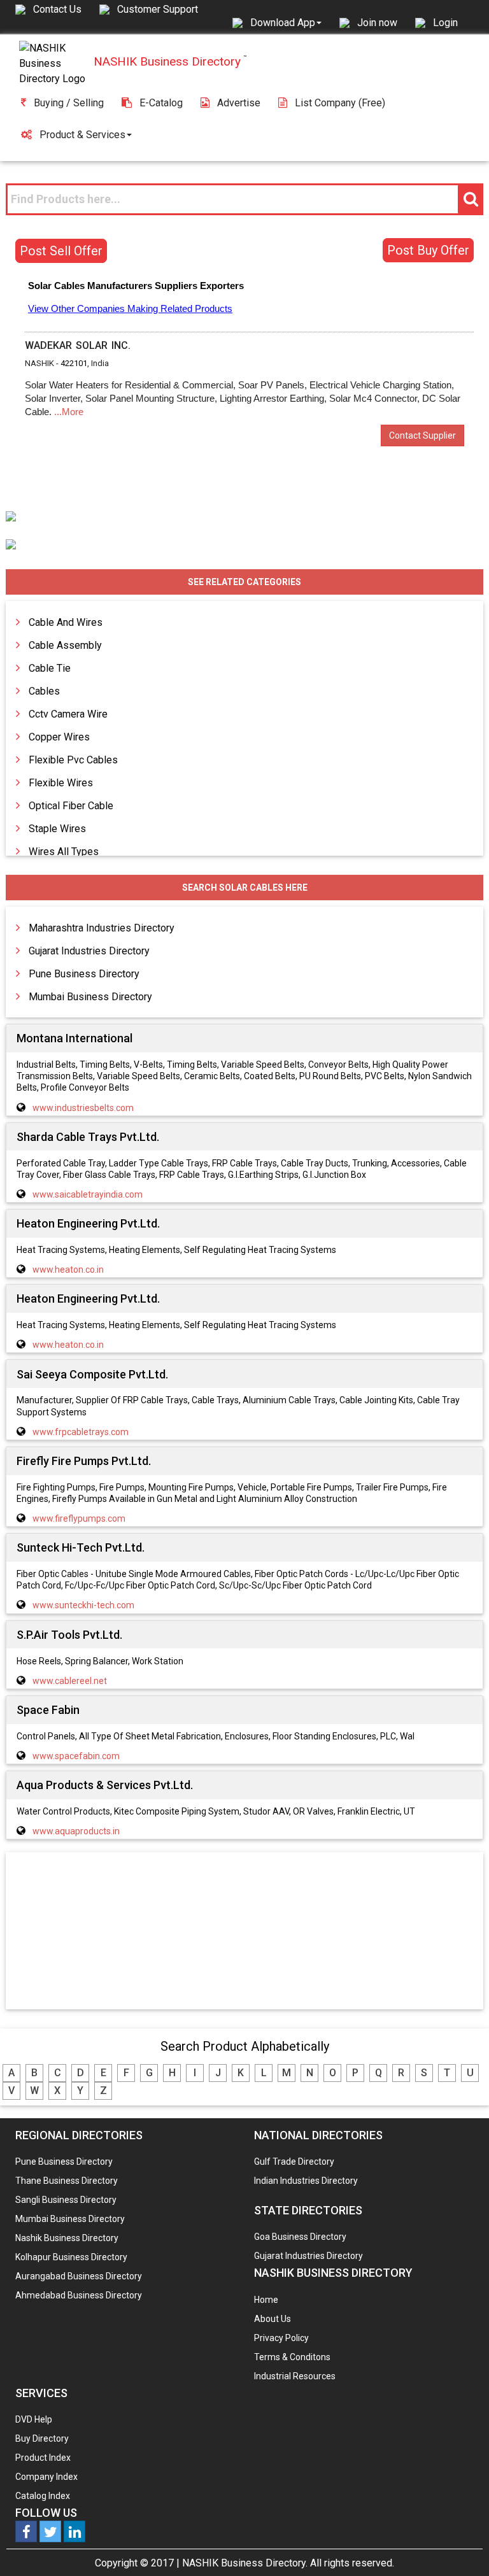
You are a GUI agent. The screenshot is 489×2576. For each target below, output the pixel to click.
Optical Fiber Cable (71, 806)
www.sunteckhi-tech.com (83, 1605)
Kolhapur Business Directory (71, 2257)
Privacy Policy (281, 2338)
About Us (273, 2319)
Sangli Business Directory (66, 2200)
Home (266, 2300)
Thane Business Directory (67, 2181)
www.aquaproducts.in (76, 1831)
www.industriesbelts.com (83, 1108)
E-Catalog (161, 103)
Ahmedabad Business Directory (79, 2295)
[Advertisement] (244, 1932)
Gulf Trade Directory (294, 2162)
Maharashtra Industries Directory (102, 928)
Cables (44, 691)
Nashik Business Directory (67, 2238)
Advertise (239, 103)
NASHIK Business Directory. (245, 2563)
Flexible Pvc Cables (73, 760)
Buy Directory (42, 2438)
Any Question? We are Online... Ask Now (460, 2546)
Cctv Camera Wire (68, 714)
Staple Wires (57, 829)
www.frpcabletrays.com (81, 1432)
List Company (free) (340, 103)
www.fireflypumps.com (79, 1518)
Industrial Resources (295, 2376)
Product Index (43, 2458)
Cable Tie (50, 668)
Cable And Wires (66, 622)
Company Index (46, 2477)
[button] (286, 22)
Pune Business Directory (84, 974)
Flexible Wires (61, 783)
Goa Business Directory (300, 2237)
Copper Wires (59, 737)
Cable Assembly (65, 645)
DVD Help (34, 2419)
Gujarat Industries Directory (89, 951)
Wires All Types (64, 852)
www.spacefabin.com (76, 1756)
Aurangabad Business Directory (79, 2276)
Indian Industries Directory (306, 2181)
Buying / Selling (69, 103)
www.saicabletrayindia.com (88, 1194)
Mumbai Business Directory (90, 997)
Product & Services (82, 135)
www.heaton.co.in (68, 1270)
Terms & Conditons (292, 2357)
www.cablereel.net (70, 1681)
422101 (74, 363)
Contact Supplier (422, 435)
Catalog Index (43, 2496)
